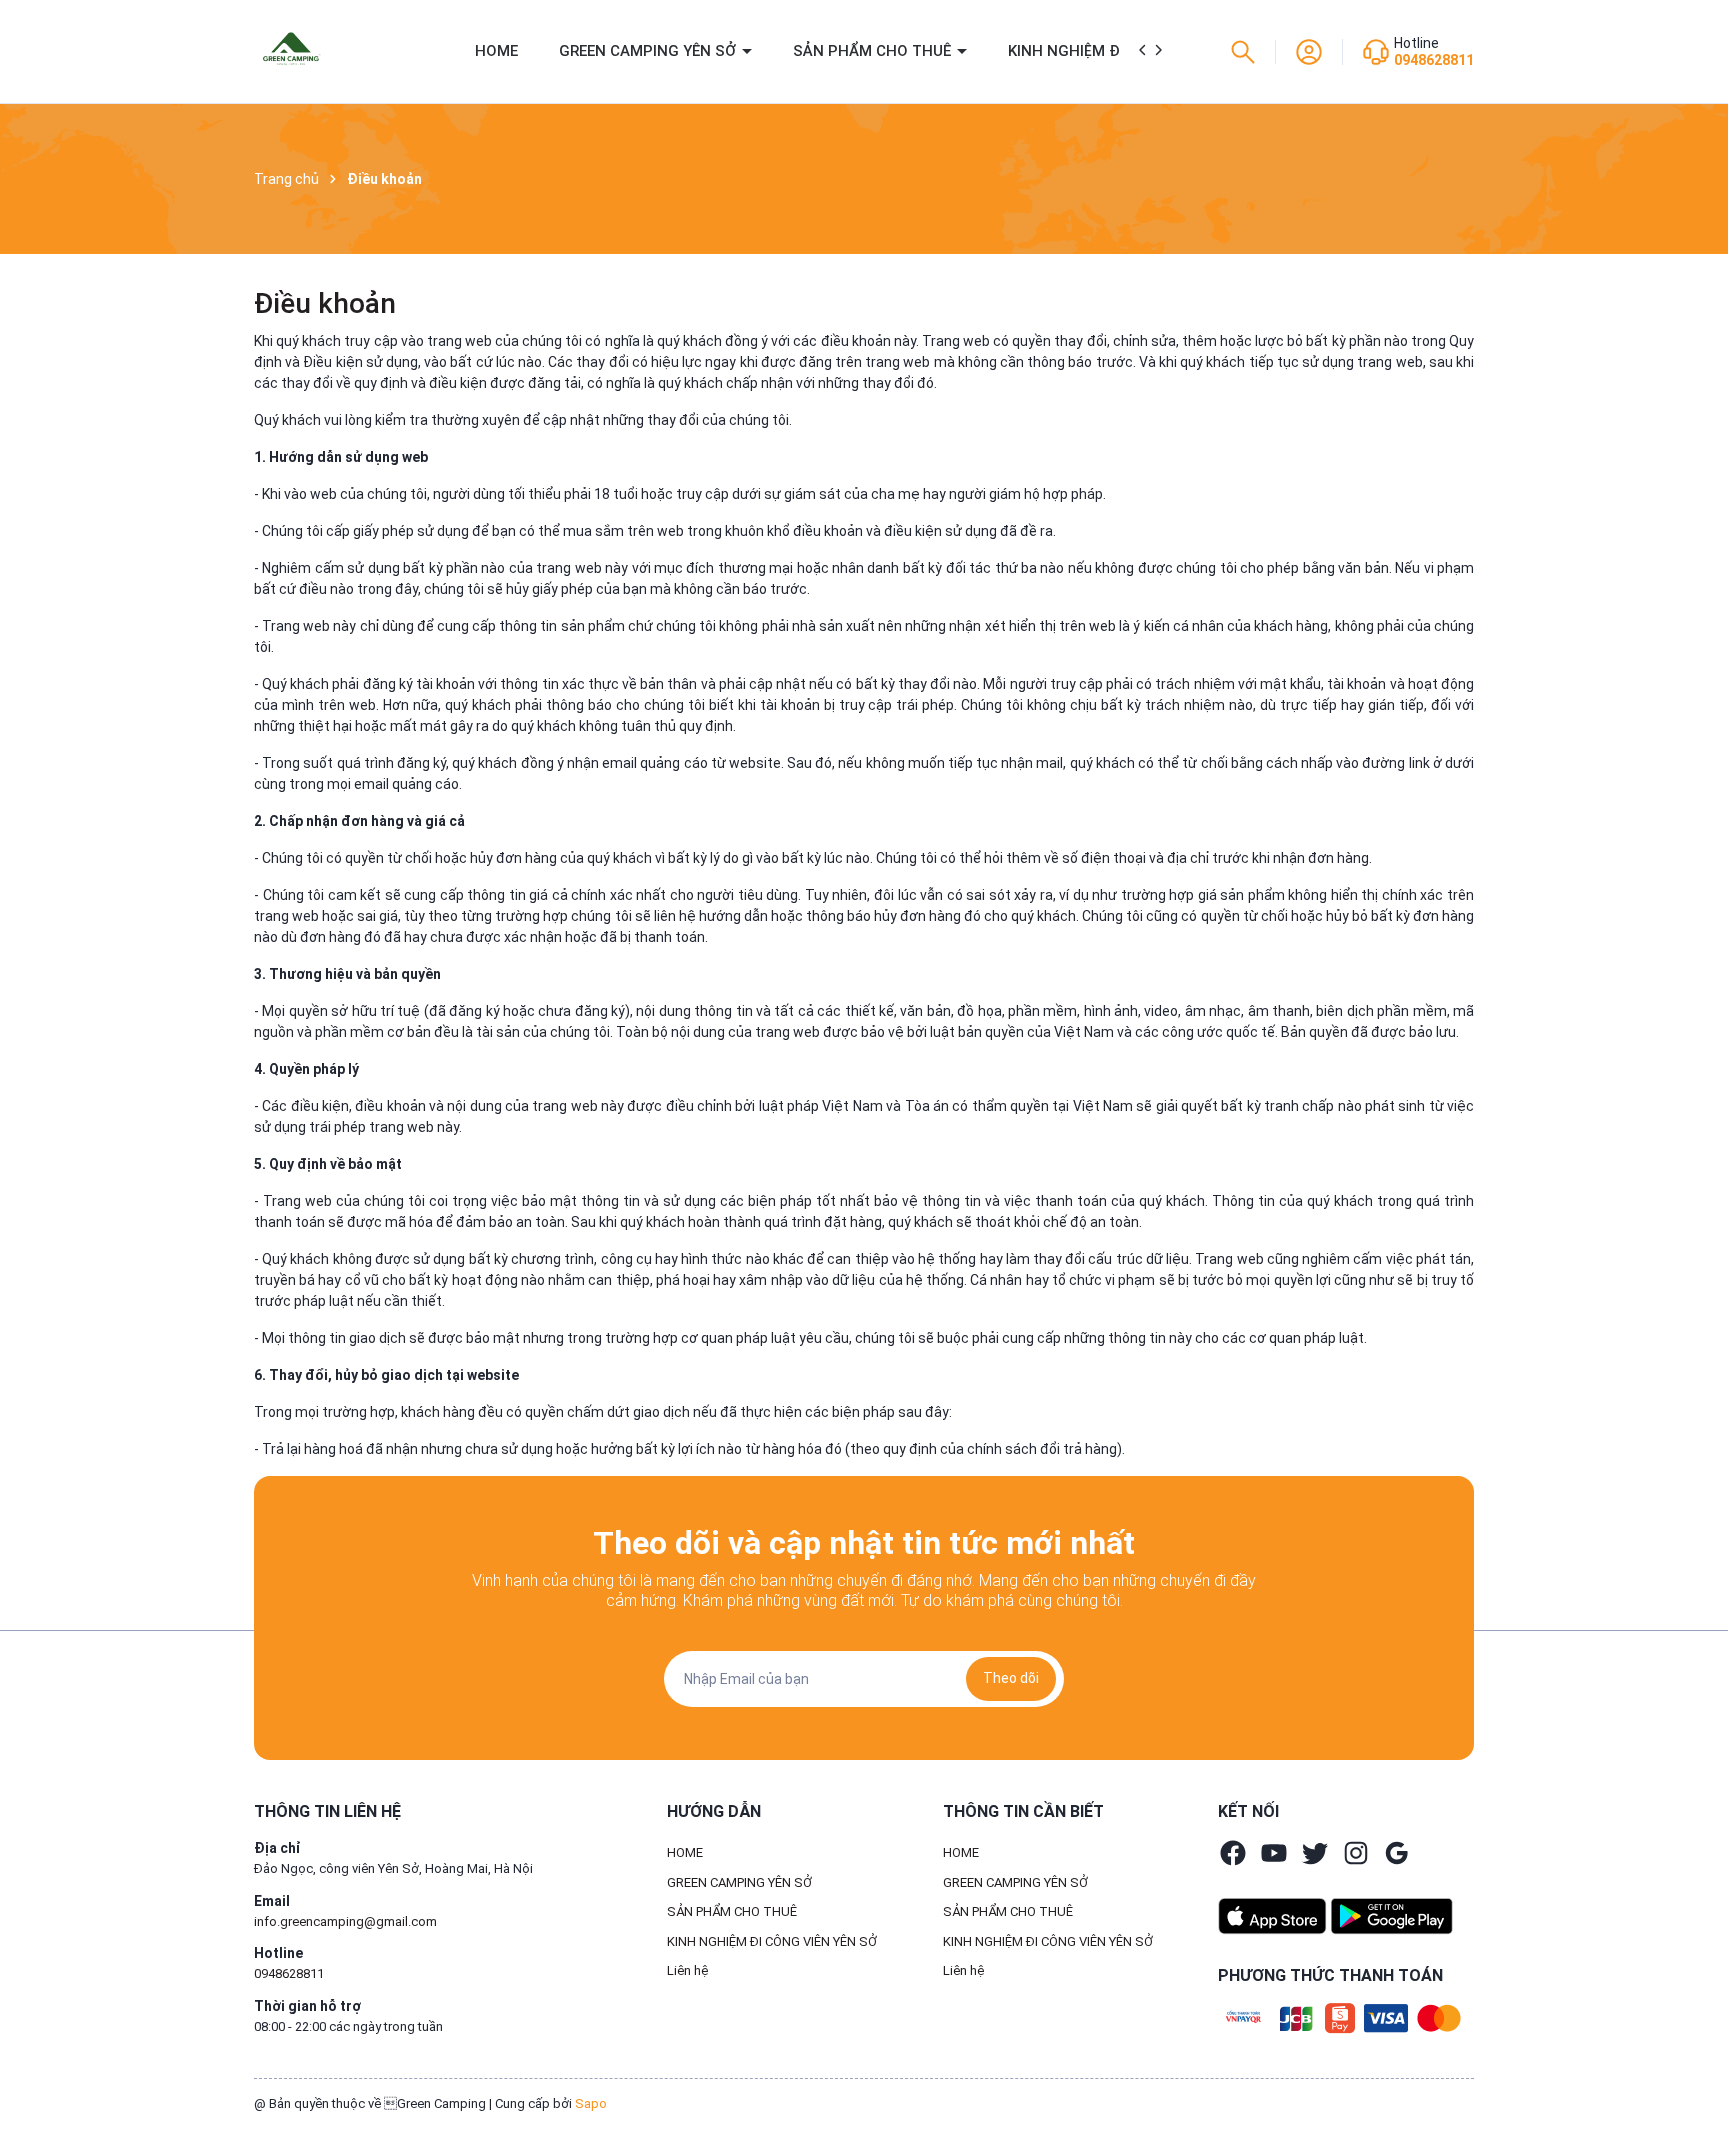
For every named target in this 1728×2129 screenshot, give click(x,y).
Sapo (591, 2103)
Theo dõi (1011, 1678)
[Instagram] (1356, 1853)
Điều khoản (325, 303)
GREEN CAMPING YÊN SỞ (649, 51)
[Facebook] (1233, 1853)
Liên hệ (687, 1970)
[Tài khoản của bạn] (1309, 50)
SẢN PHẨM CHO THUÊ (874, 51)
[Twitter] (1315, 1853)
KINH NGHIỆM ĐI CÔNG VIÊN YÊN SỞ (772, 1941)
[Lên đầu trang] (1696, 2067)
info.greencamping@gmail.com (345, 1921)
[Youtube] (1274, 1853)
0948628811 (1434, 60)
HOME (496, 51)
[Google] (1397, 1853)
